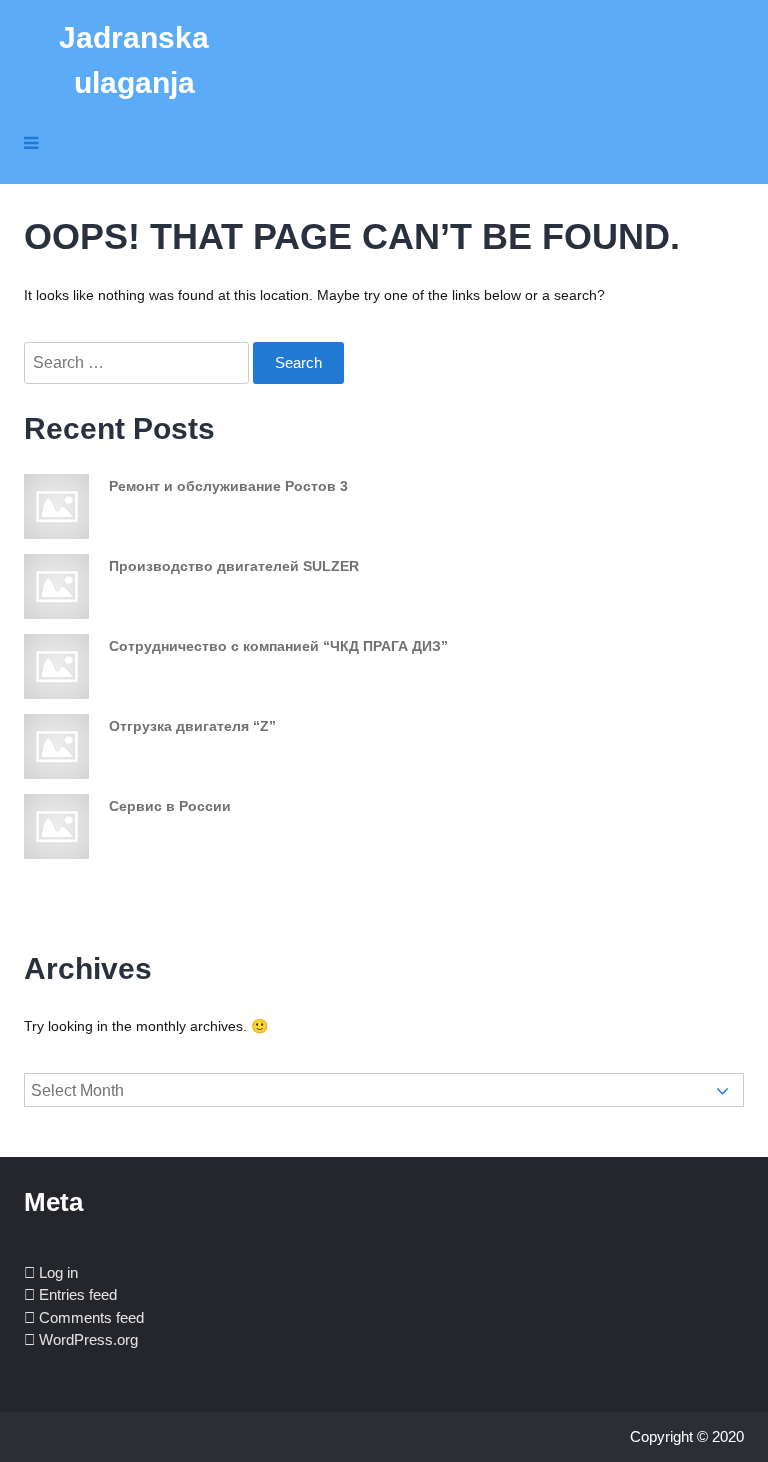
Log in (58, 1272)
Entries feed (78, 1294)
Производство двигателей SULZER (234, 566)
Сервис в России (170, 806)
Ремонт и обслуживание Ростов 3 (228, 486)
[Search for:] (138, 363)
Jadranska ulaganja (134, 60)
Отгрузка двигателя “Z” (192, 726)
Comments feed (91, 1317)
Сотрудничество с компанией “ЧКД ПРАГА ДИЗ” (278, 646)
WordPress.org (88, 1339)
